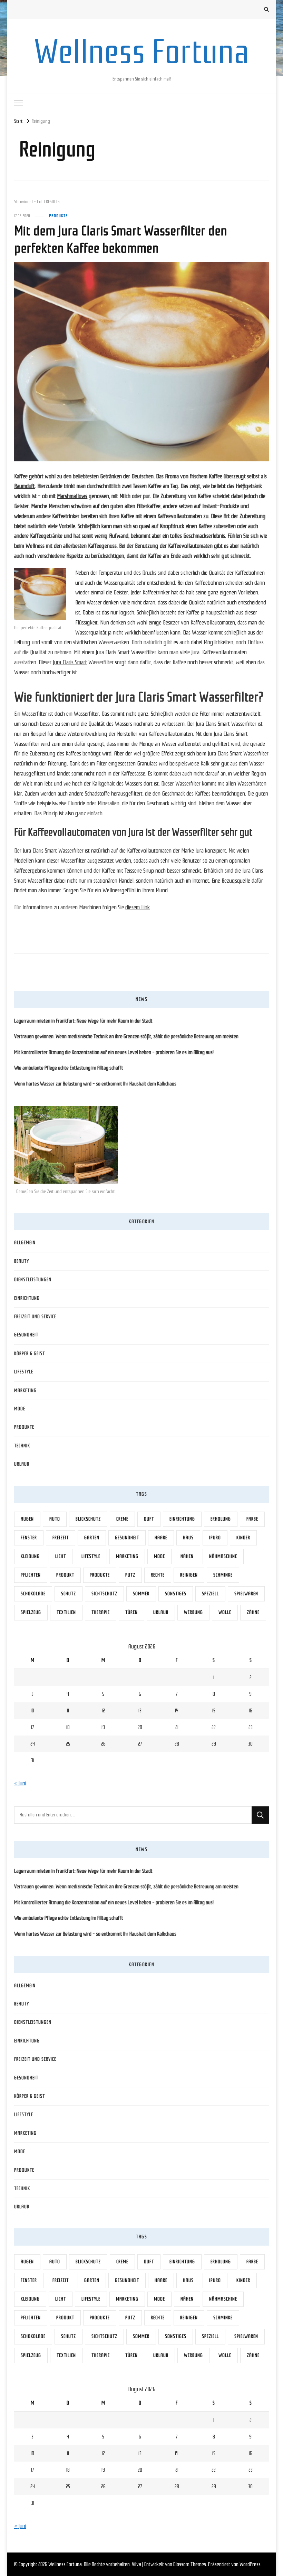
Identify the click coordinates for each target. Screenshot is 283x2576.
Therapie (101, 1612)
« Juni (20, 1783)
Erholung (221, 1519)
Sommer (141, 1594)
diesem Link (138, 907)
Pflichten (31, 1575)
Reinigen (189, 1575)
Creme (122, 1519)
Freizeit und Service (35, 1317)
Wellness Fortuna (141, 52)
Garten (92, 1538)
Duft (149, 1519)
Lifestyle (24, 1372)
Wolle (225, 1612)
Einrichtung (27, 1298)
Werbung (193, 1612)
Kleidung (30, 1556)
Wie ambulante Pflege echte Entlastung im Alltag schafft (69, 1068)
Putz (130, 1575)
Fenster (29, 1538)
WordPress (250, 2564)
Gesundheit (26, 1335)
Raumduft (25, 486)
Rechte (158, 1575)
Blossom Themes (190, 2564)
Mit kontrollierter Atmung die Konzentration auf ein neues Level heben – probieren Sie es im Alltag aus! (114, 1052)
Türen (131, 1612)
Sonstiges (176, 1594)
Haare (161, 1538)
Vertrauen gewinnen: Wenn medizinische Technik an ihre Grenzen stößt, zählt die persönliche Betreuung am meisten (126, 1036)
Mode (20, 1409)
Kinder (243, 1538)
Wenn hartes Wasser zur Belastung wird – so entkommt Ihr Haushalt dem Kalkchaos (95, 1084)
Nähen (187, 1556)
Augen (27, 1519)
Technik (22, 1446)
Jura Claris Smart (70, 662)
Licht (61, 1556)
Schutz (69, 1594)
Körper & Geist (30, 1353)
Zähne (253, 1612)
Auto (55, 1519)
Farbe (252, 1519)
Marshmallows (72, 496)
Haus (188, 1538)
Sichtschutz (104, 1594)
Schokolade (33, 1594)
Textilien (66, 1612)
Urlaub (22, 1464)
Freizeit (61, 1538)
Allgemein (25, 1243)
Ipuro (215, 1538)
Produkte (58, 216)
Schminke (223, 1575)
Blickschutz (88, 1519)
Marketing (25, 1390)
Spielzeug (31, 1612)
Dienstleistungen (33, 1280)
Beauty (22, 1261)
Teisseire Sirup (139, 871)
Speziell (210, 1594)
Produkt (65, 1575)
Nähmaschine (223, 1556)
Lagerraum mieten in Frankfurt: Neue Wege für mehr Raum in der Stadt (83, 1021)
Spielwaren (246, 1594)
